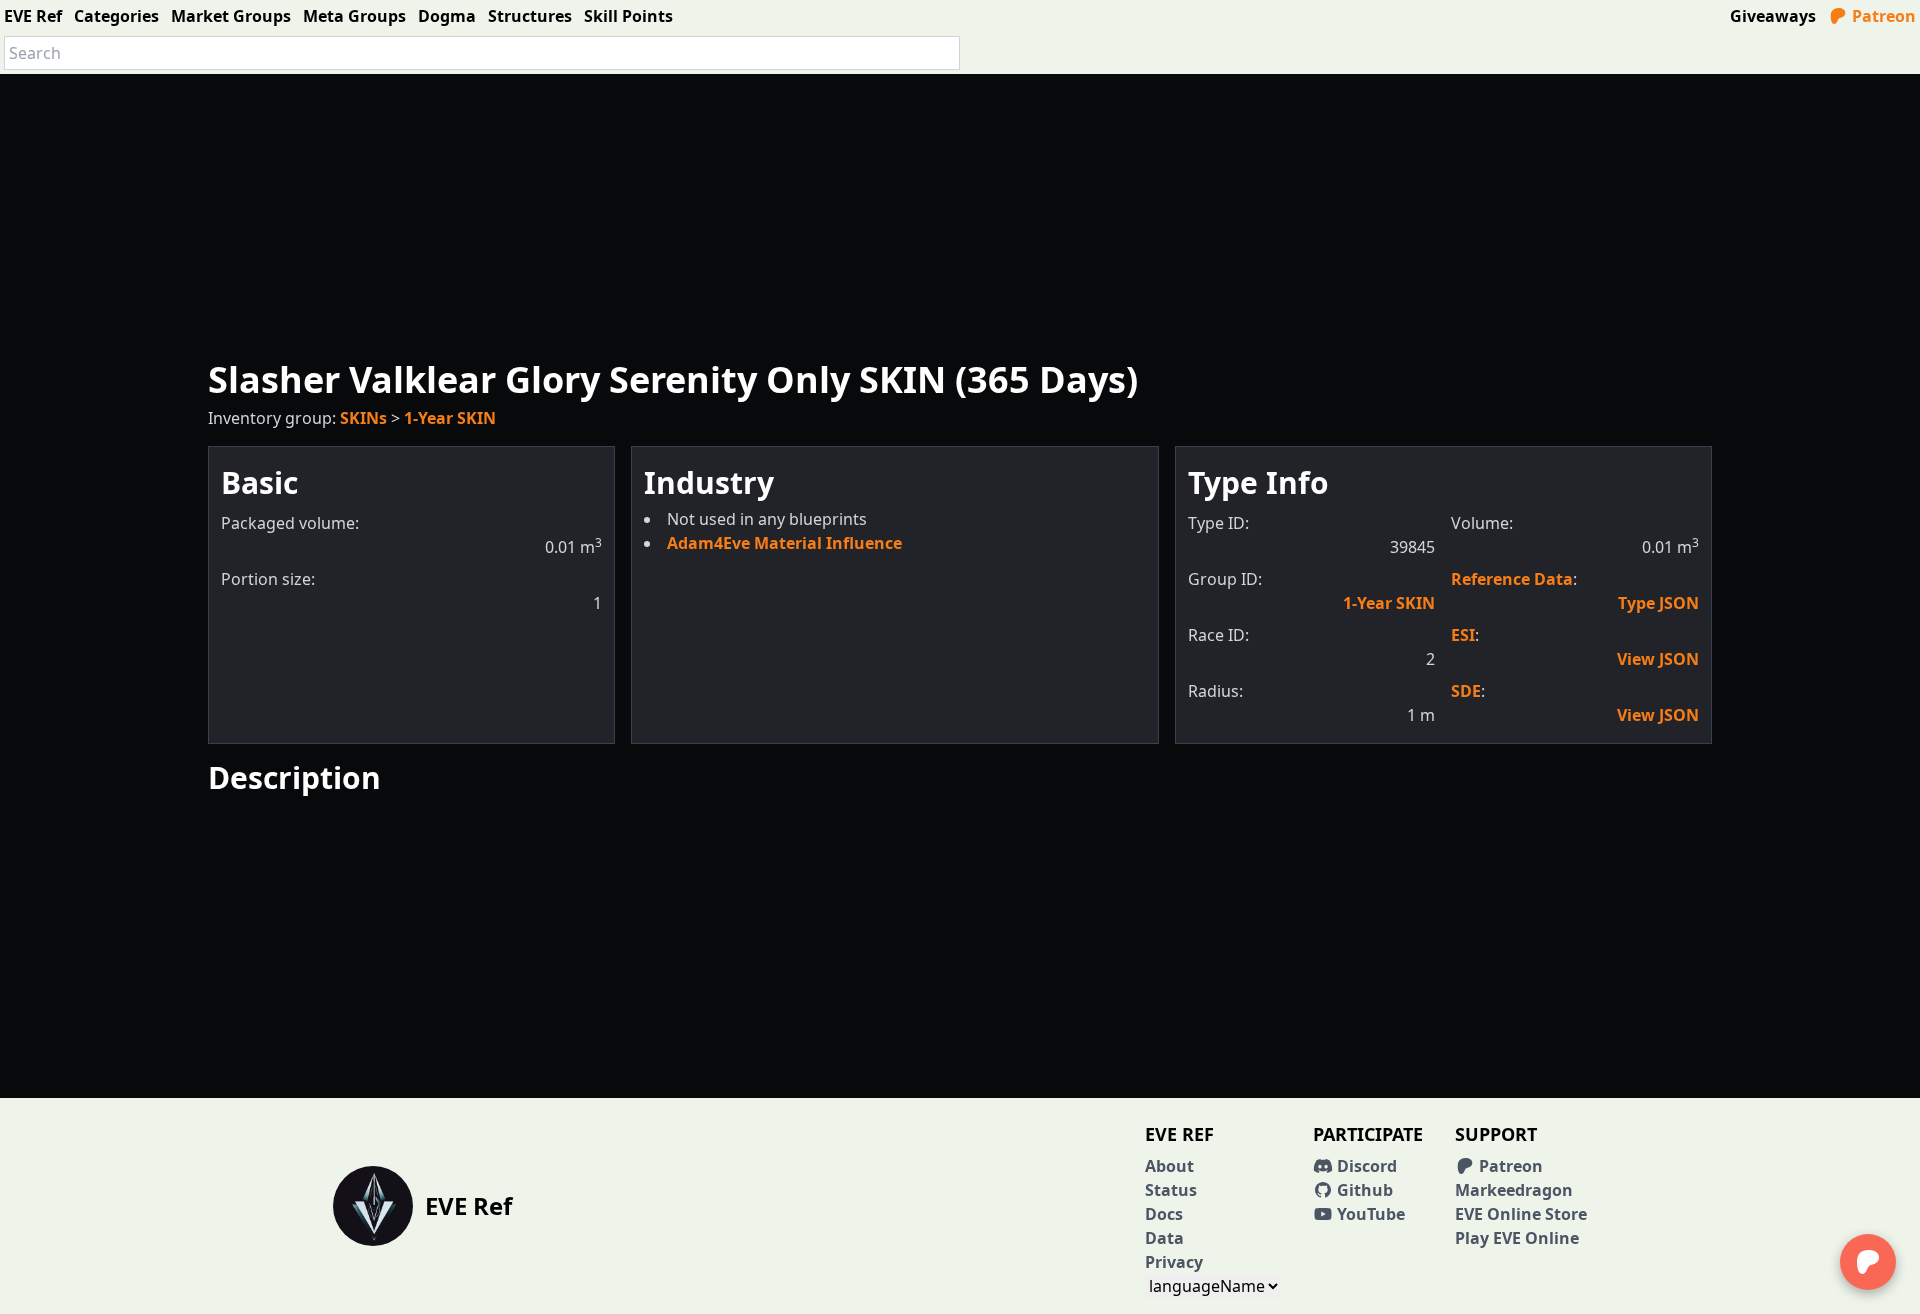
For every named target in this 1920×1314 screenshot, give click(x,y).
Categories (116, 16)
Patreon (1882, 16)
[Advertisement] (960, 214)
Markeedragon (1514, 1190)
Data (1164, 1238)
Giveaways (1773, 16)
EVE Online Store (1521, 1214)
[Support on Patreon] (1868, 1262)
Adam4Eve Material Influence (784, 543)
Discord (1365, 1166)
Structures (530, 16)
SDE (1466, 691)
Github (1363, 1190)
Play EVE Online (1517, 1238)
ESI (1463, 635)
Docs (1164, 1214)
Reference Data (1512, 579)
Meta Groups (354, 16)
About (1169, 1166)
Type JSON (1658, 603)
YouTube (1369, 1214)
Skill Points (628, 16)
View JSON (1658, 659)
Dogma (447, 16)
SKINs (363, 418)
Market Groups (231, 16)
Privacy (1174, 1262)
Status (1171, 1190)
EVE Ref (33, 16)
